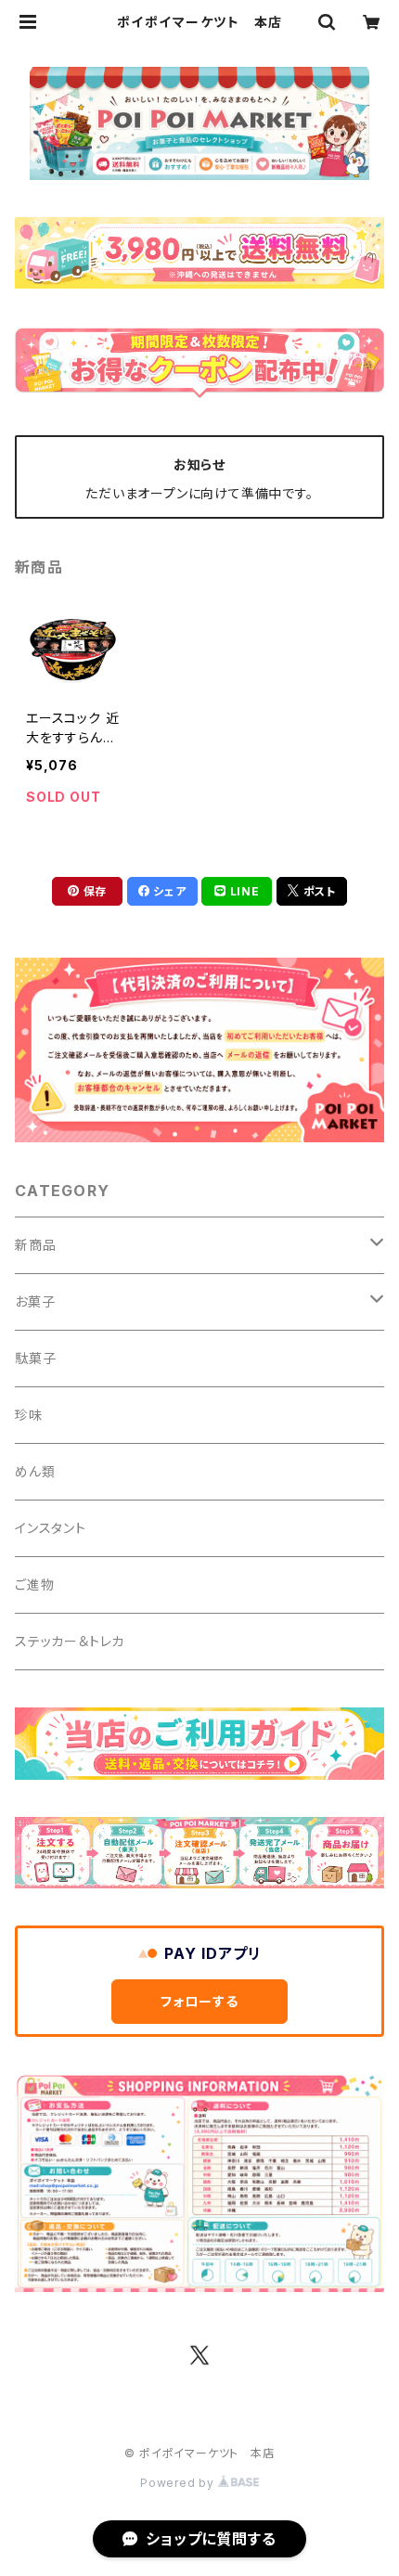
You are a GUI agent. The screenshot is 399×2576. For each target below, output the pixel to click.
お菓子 (35, 1301)
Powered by (179, 2483)
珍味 (29, 1415)
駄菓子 (35, 1358)
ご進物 (34, 1584)
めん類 (35, 1471)
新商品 (35, 1245)
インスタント (51, 1528)
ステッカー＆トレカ (70, 1641)
